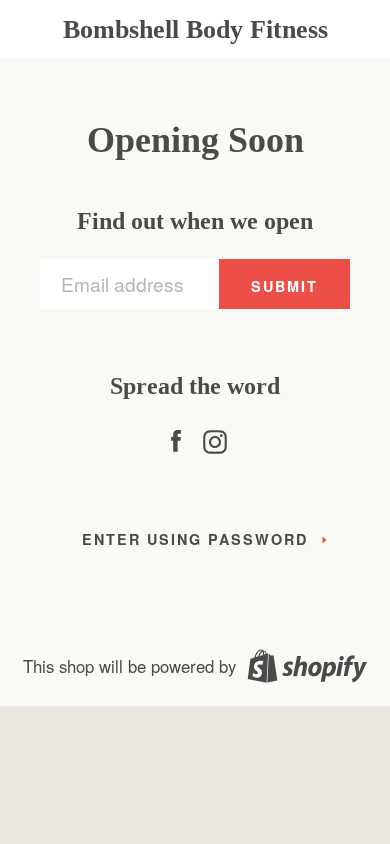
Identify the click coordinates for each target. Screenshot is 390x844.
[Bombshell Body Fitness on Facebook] (176, 437)
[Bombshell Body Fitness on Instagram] (215, 437)
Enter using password (195, 539)
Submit (284, 286)
